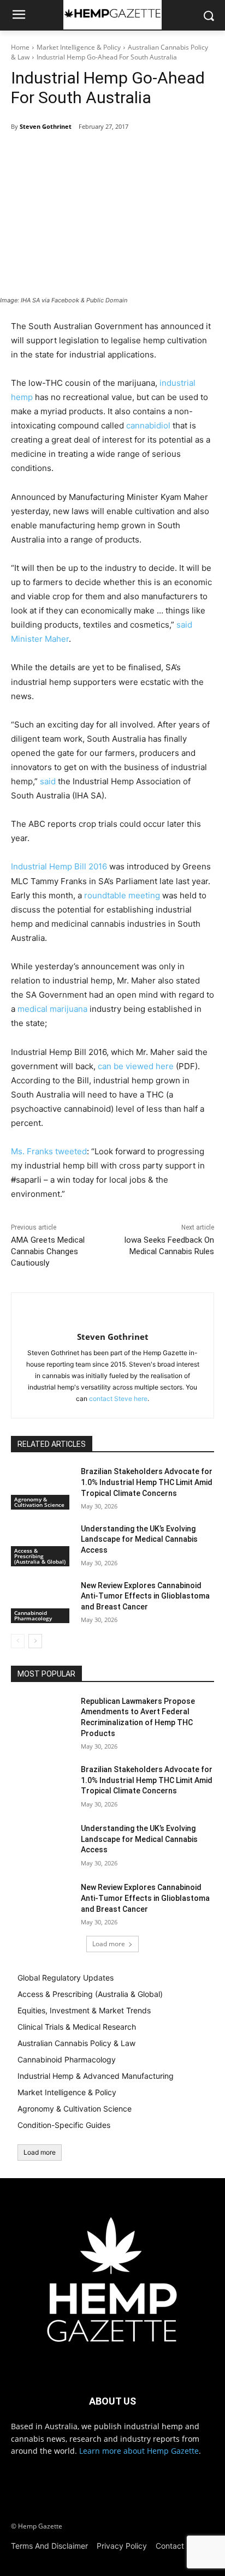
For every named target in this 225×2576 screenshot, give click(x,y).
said (48, 781)
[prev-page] (18, 1641)
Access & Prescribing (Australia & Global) (40, 1556)
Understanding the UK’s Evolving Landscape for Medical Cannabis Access (139, 1539)
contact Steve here (118, 1399)
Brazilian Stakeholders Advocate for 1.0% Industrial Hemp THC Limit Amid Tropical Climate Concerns (147, 1482)
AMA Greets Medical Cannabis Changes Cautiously (48, 1251)
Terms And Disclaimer (49, 2546)
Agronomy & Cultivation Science (39, 1502)
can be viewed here (136, 1066)
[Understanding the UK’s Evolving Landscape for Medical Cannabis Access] (42, 1545)
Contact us (175, 2546)
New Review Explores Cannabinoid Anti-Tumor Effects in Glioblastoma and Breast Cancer (145, 1596)
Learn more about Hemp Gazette (139, 2451)
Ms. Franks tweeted (49, 1151)
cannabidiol (148, 425)
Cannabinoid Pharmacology (33, 1615)
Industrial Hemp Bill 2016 (59, 866)
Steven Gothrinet (46, 126)
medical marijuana (52, 1009)
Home (20, 47)
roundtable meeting (122, 895)
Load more (109, 1944)
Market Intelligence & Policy (79, 47)
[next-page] (35, 1641)
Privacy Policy (122, 2546)
